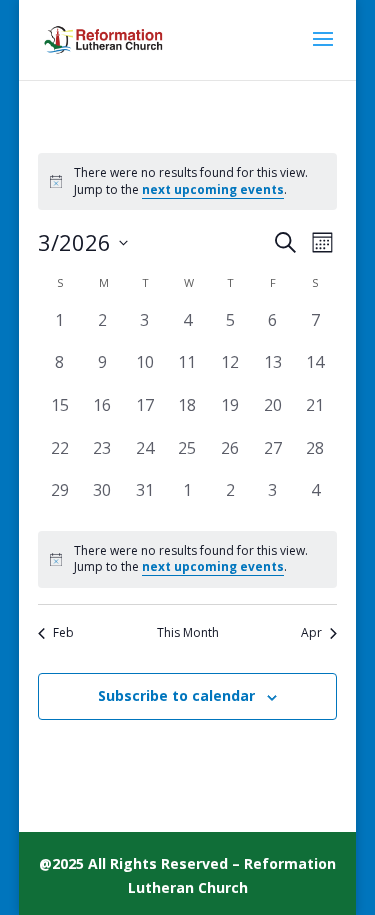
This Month (188, 633)
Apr (311, 633)
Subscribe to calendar (176, 695)
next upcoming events (213, 189)
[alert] (187, 559)
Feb (63, 633)
